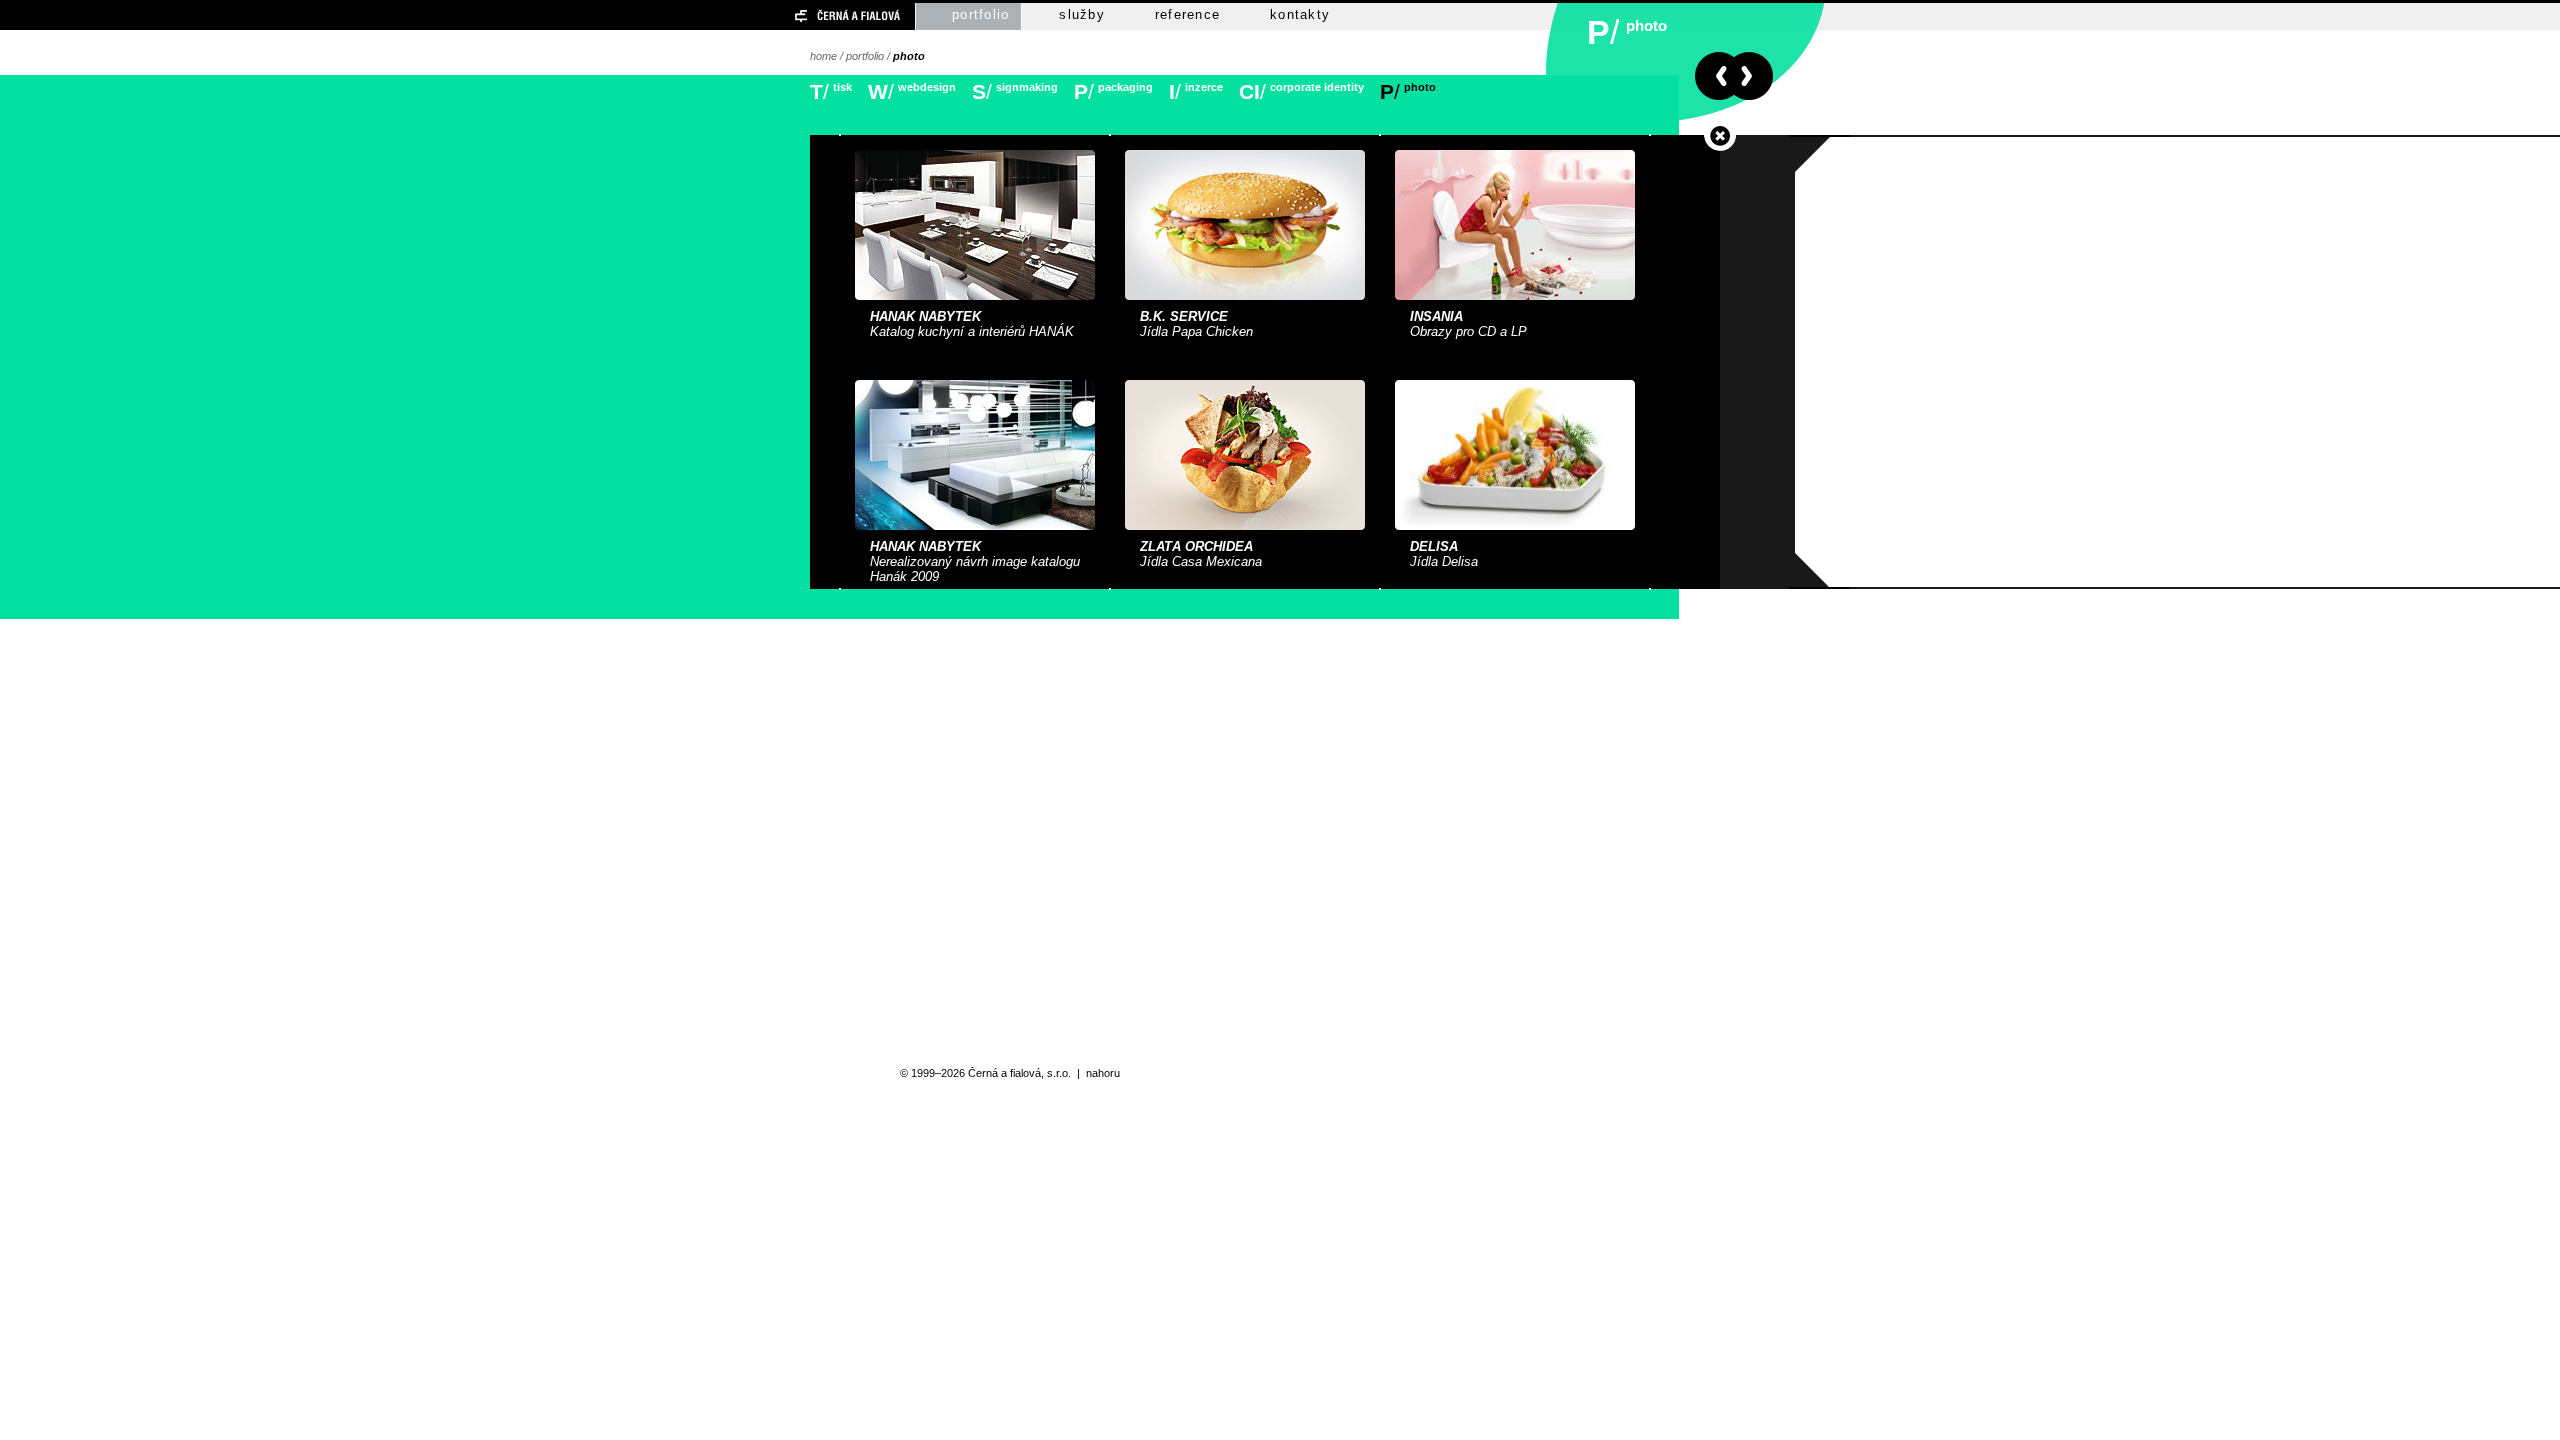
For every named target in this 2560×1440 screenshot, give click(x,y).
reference (1187, 15)
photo (909, 56)
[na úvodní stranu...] (812, 16)
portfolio (980, 15)
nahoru (1103, 1073)
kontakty (1300, 15)
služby (1082, 15)
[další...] (1753, 76)
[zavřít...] (1720, 136)
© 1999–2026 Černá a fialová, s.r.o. (985, 1073)
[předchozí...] (1714, 76)
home (823, 56)
